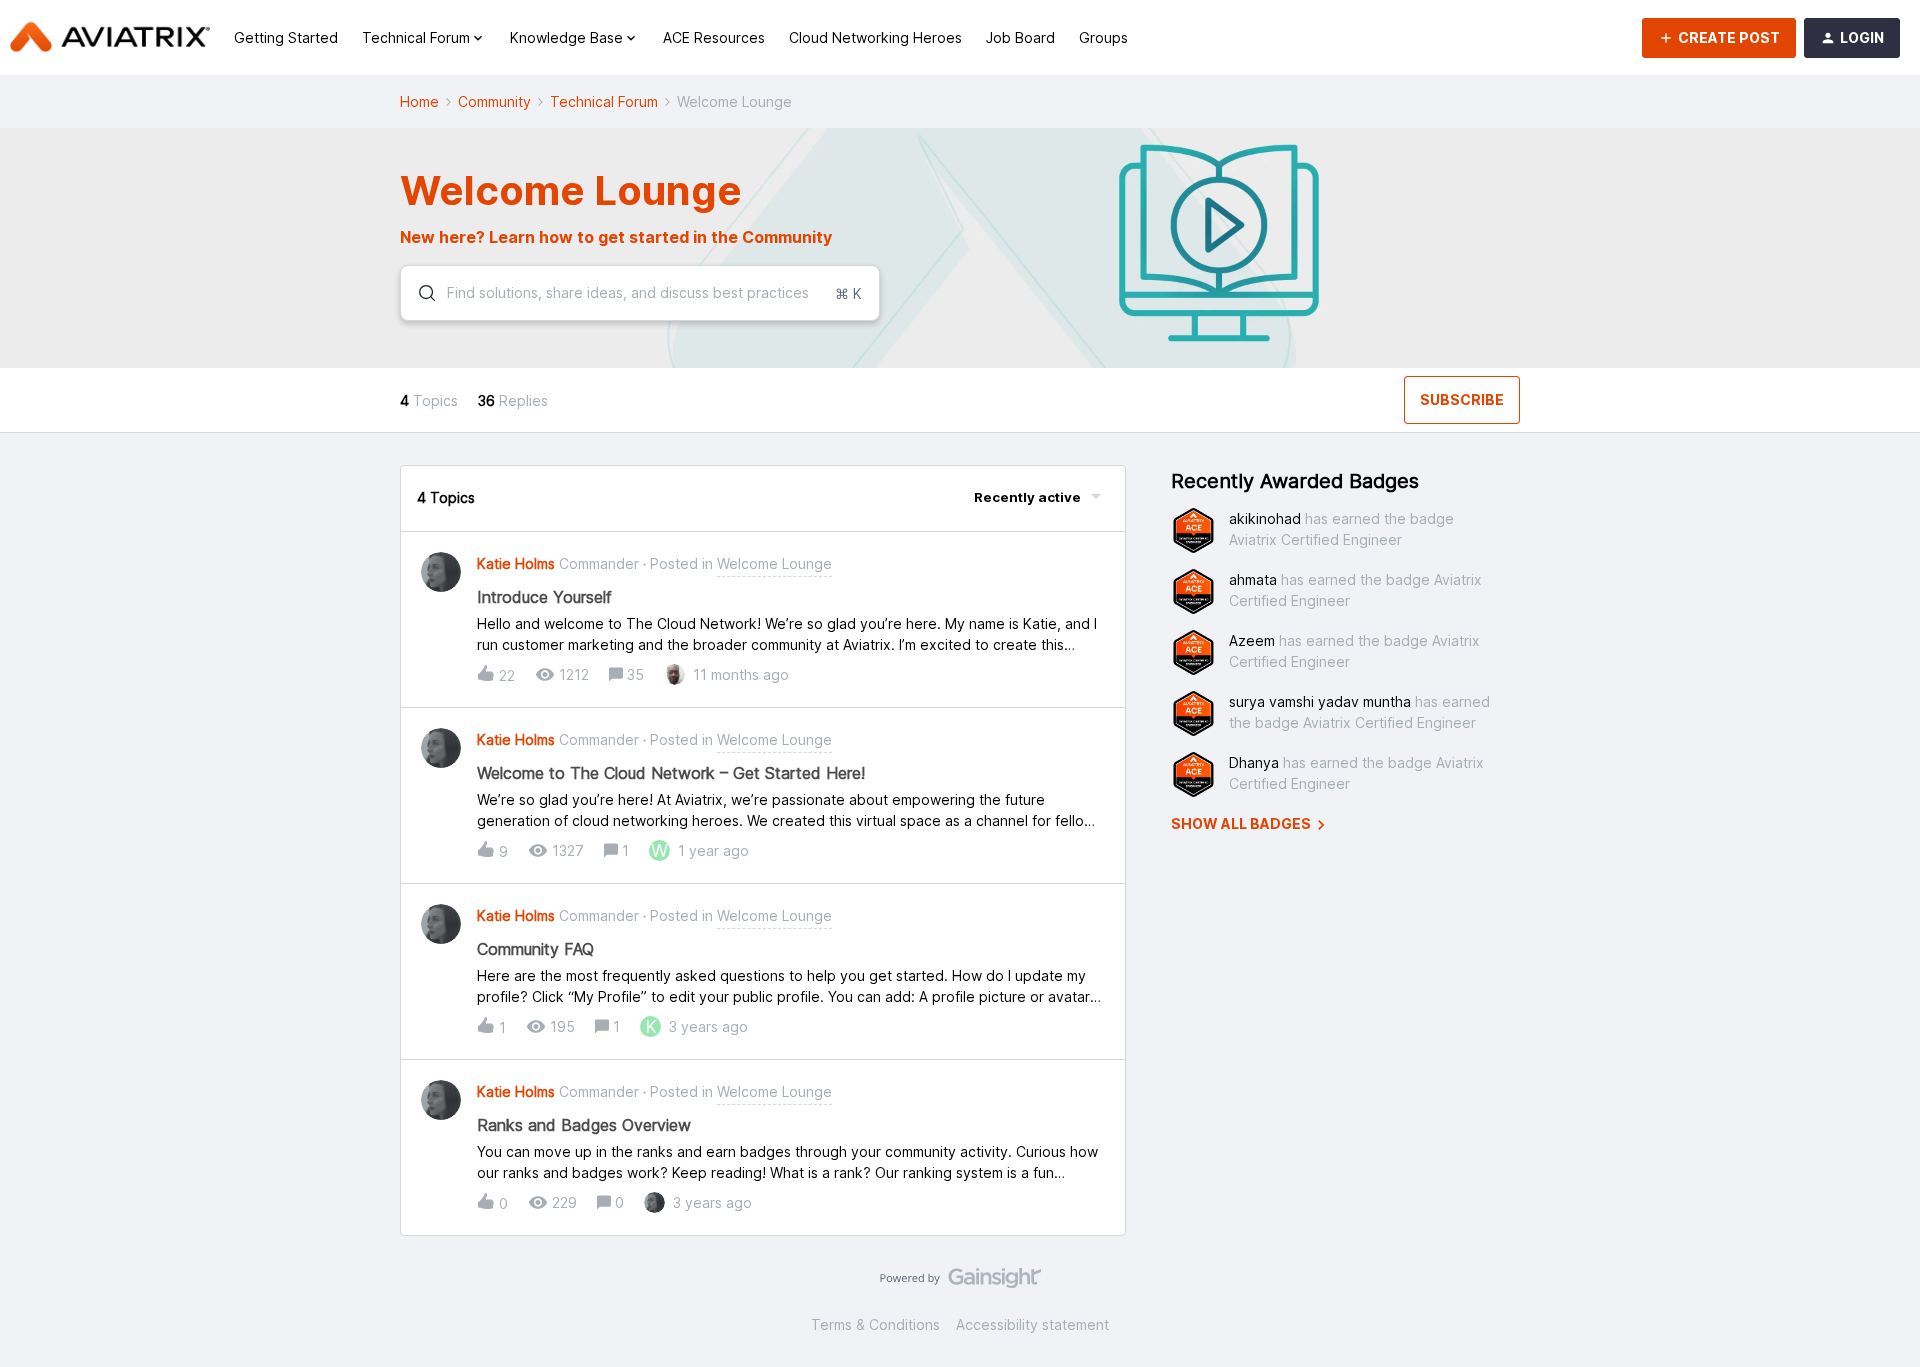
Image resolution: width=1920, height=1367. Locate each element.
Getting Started (286, 37)
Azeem (1252, 640)
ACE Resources (714, 37)
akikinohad (1265, 518)
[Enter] (419, 293)
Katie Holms (516, 563)
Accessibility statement (1032, 1324)
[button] (1719, 38)
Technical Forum (604, 101)
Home (419, 101)
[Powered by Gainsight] (960, 1283)
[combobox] (640, 293)
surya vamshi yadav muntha (1320, 701)
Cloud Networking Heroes (875, 37)
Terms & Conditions (875, 1324)
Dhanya (1254, 762)
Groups (1103, 37)
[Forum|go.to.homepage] (110, 38)
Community (494, 101)
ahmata (1253, 579)
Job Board (1020, 37)
